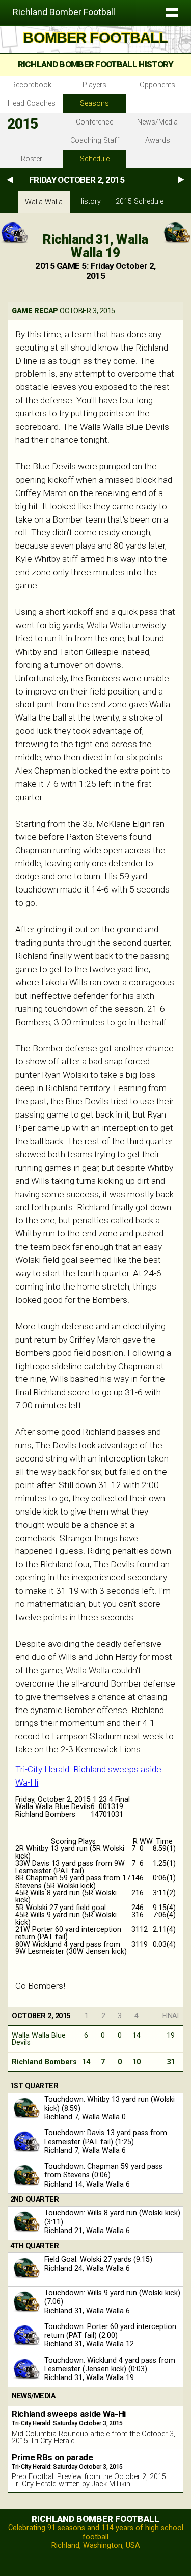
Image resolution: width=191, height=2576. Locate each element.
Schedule (95, 159)
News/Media (157, 122)
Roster (32, 159)
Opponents (157, 85)
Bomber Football (95, 38)
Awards (158, 141)
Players (94, 85)
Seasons (94, 103)
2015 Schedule (140, 201)
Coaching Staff (95, 141)
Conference (94, 122)
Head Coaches (32, 103)
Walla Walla (44, 202)
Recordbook (31, 85)
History (89, 201)
